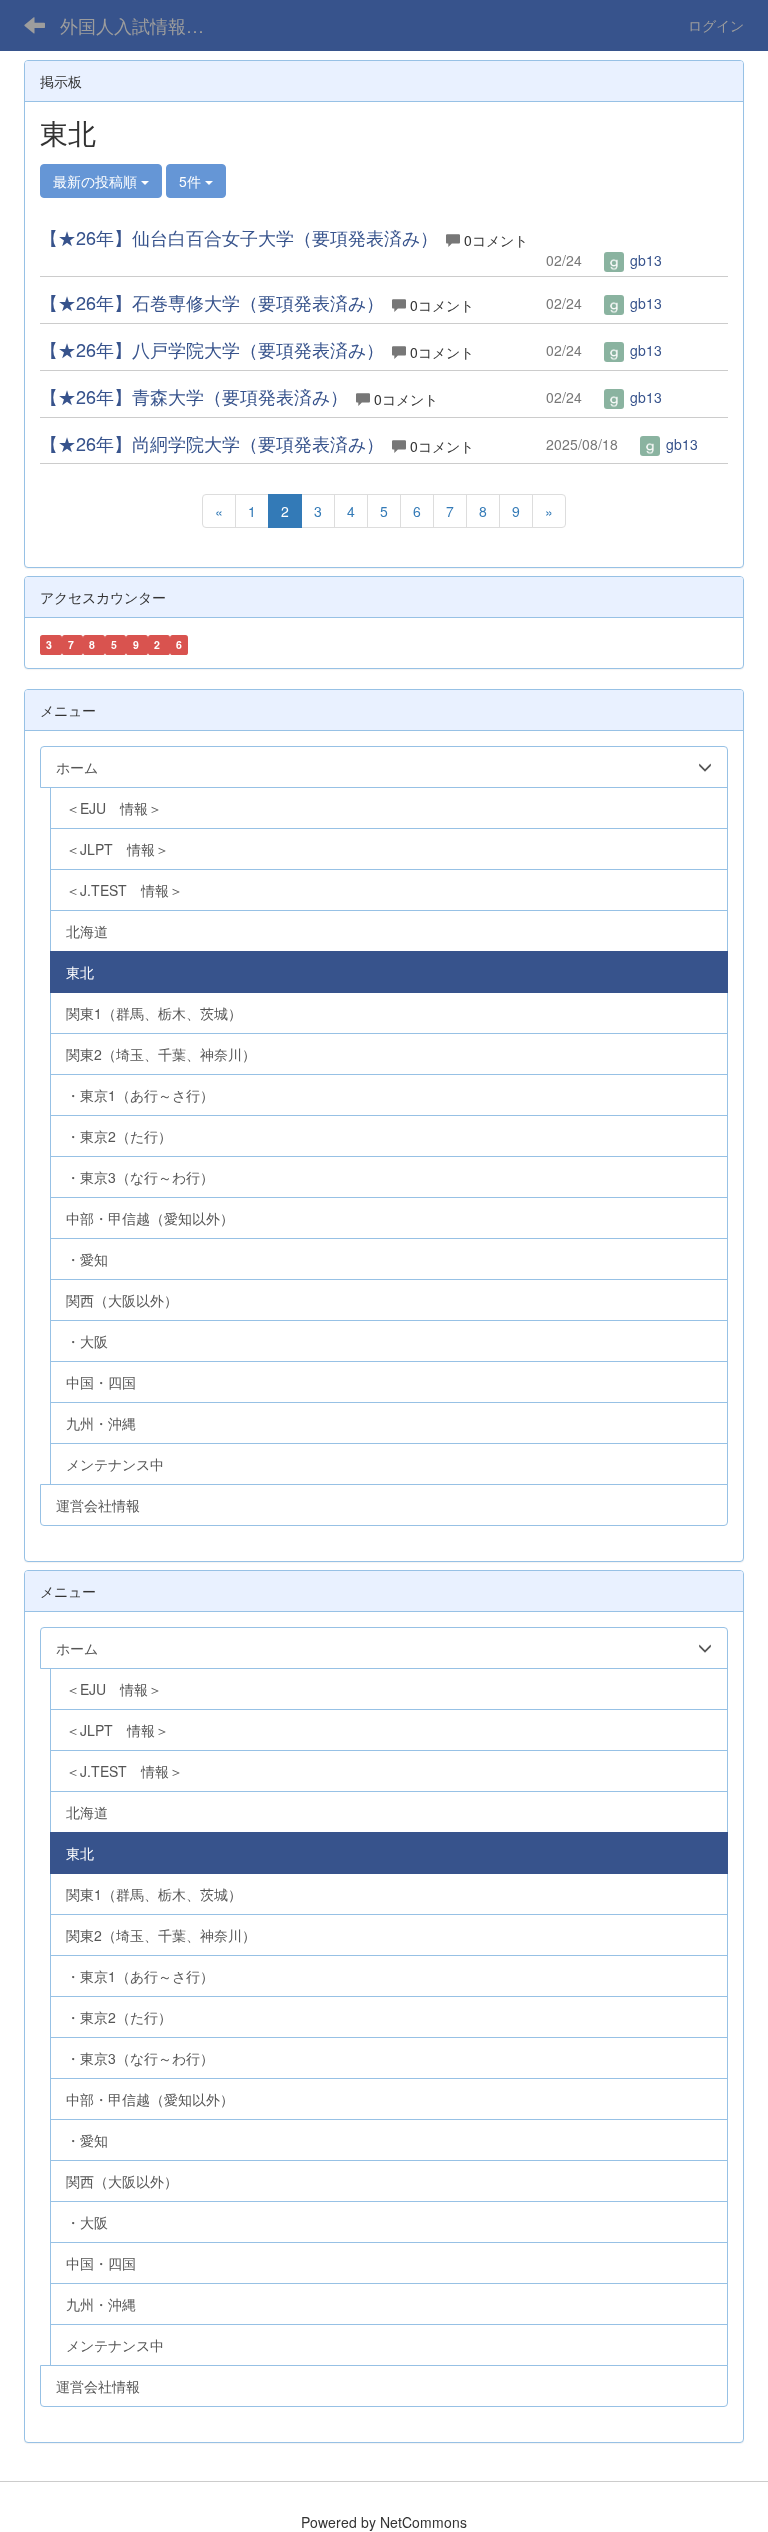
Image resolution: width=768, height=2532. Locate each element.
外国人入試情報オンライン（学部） (144, 25)
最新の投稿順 (97, 181)
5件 (192, 181)
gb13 (644, 260)
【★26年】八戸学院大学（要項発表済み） (212, 349)
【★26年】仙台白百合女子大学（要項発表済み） (239, 237)
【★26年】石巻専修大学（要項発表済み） (212, 302)
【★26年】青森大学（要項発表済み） (194, 396)
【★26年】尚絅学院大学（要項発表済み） (212, 443)
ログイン (716, 25)
